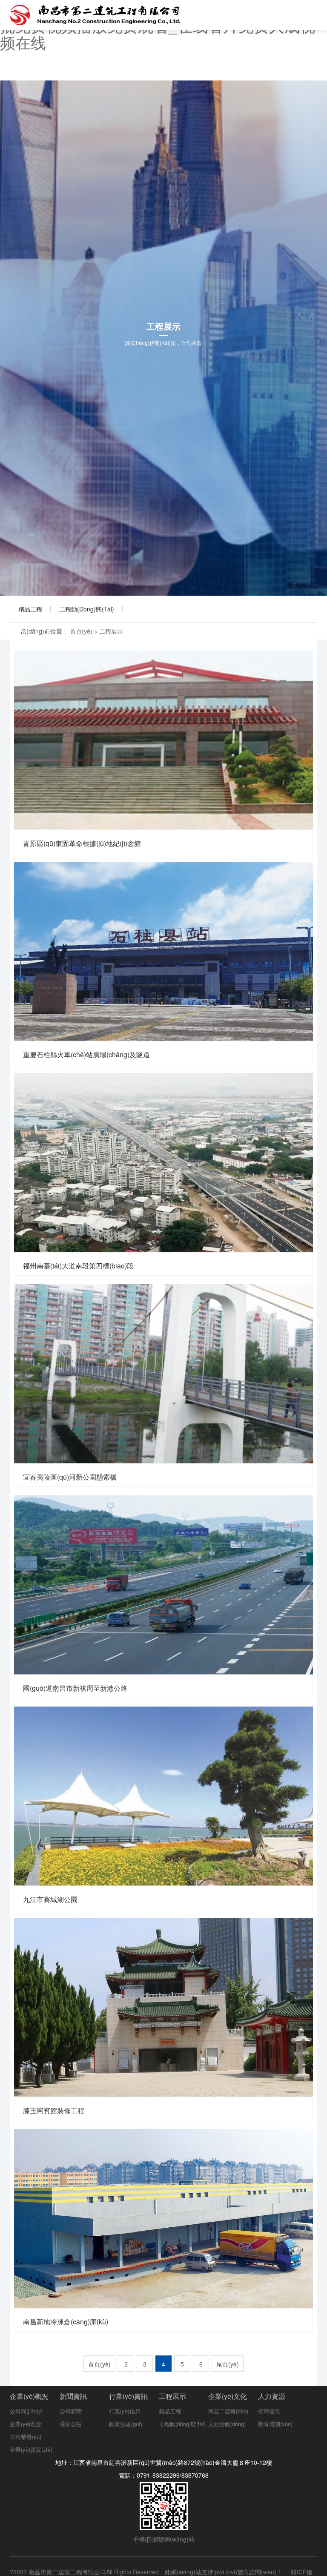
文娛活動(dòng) (227, 2424)
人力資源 (272, 2396)
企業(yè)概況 (29, 2396)
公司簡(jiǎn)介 (27, 2411)
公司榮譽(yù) (26, 2437)
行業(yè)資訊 (128, 2396)
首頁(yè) (81, 631)
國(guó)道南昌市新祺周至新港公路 (163, 1585)
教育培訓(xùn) (275, 2424)
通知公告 (71, 2424)
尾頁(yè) (228, 2364)
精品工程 (30, 609)
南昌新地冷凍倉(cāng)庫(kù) (163, 2218)
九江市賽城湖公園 (163, 1796)
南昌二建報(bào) (228, 2411)
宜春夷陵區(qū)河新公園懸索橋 (163, 1373)
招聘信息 (269, 2411)
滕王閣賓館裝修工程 (163, 2007)
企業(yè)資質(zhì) (31, 2449)
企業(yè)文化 (228, 2396)
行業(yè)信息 (125, 2411)
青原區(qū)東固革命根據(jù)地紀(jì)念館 (163, 740)
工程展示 (111, 631)
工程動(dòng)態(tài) (87, 609)
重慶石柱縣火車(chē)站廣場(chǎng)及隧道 (163, 951)
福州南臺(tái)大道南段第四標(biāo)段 (163, 1162)
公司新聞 (71, 2411)
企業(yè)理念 (26, 2424)
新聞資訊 (73, 2396)
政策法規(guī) (126, 2424)
